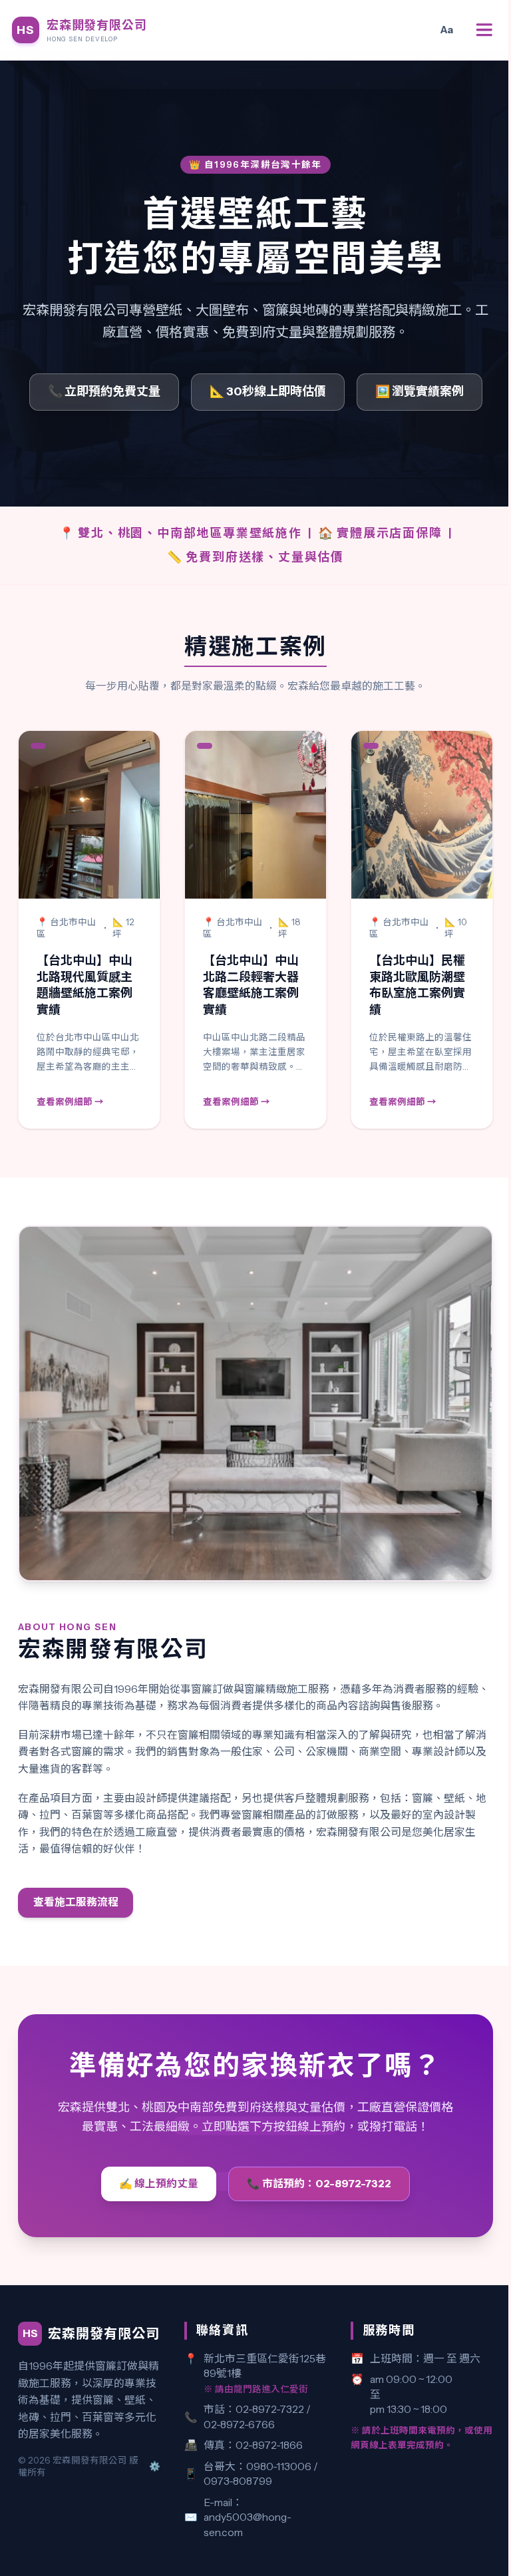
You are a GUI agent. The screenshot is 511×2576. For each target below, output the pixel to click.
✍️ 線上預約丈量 (159, 2184)
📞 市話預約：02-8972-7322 (319, 2184)
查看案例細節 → (70, 1102)
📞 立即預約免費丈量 (104, 391)
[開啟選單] (484, 30)
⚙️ (155, 2466)
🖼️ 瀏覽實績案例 (420, 391)
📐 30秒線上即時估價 (268, 391)
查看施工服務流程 (76, 1902)
